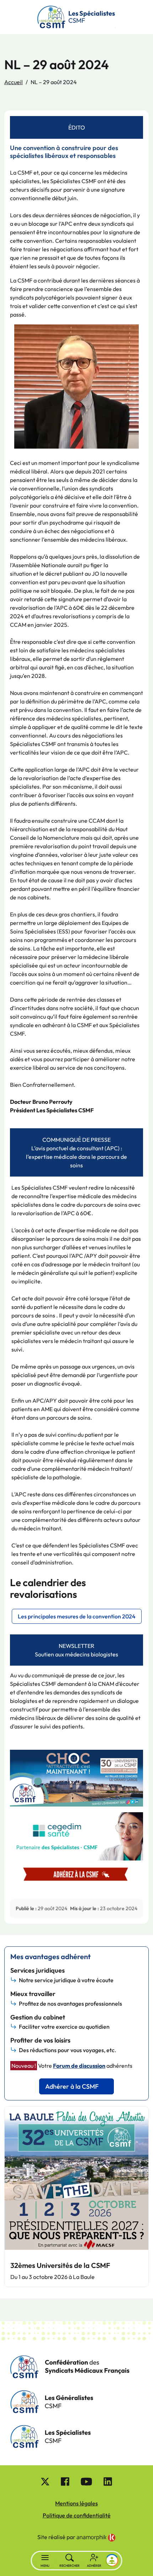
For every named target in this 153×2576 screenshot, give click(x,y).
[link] (96, 2538)
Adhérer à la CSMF (72, 2086)
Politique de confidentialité (77, 2515)
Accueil (14, 82)
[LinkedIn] (108, 2481)
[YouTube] (86, 2481)
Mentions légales (76, 2503)
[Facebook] (65, 2481)
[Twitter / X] (45, 2481)
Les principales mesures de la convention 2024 (77, 1616)
